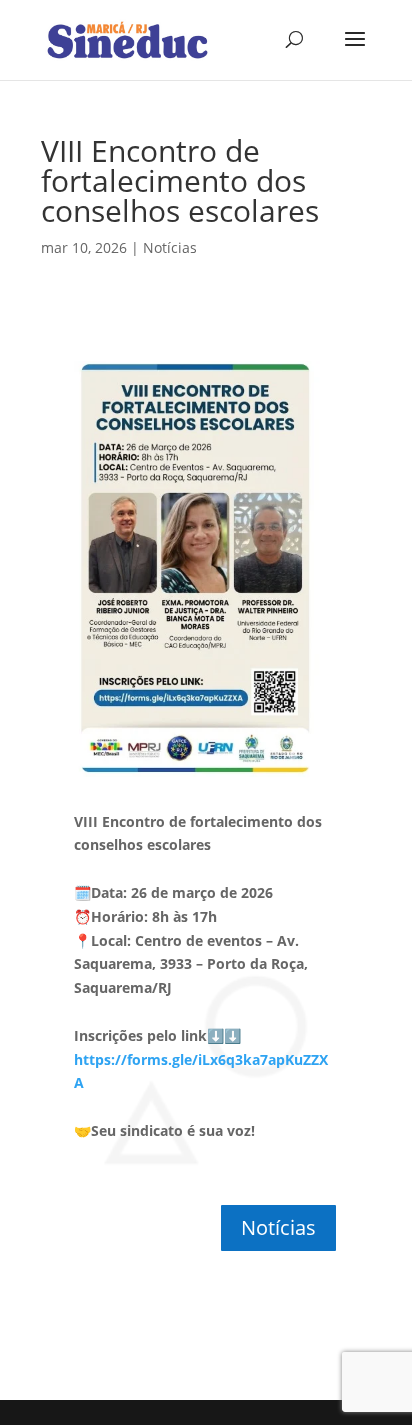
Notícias (170, 247)
